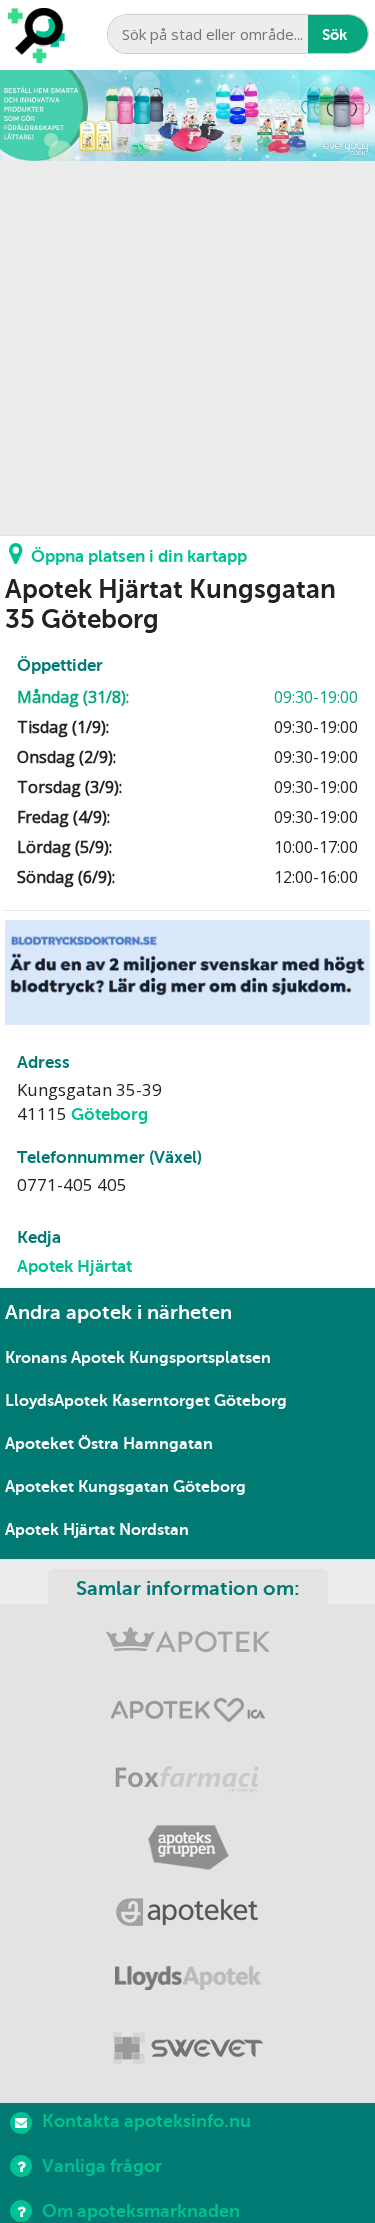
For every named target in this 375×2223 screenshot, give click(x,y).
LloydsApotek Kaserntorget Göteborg (146, 1401)
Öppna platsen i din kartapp (139, 556)
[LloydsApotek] (187, 1982)
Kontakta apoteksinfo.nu (146, 2121)
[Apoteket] (187, 1915)
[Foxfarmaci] (187, 1781)
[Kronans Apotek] (187, 1647)
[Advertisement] (187, 348)
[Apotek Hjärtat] (187, 1714)
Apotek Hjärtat (74, 1266)
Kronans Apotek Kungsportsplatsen (138, 1358)
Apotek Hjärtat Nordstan (97, 1530)
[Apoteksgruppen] (187, 1848)
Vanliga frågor (102, 2166)
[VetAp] (187, 2049)
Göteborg (109, 1114)
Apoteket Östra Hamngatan (109, 1444)
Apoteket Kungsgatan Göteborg (125, 1487)
